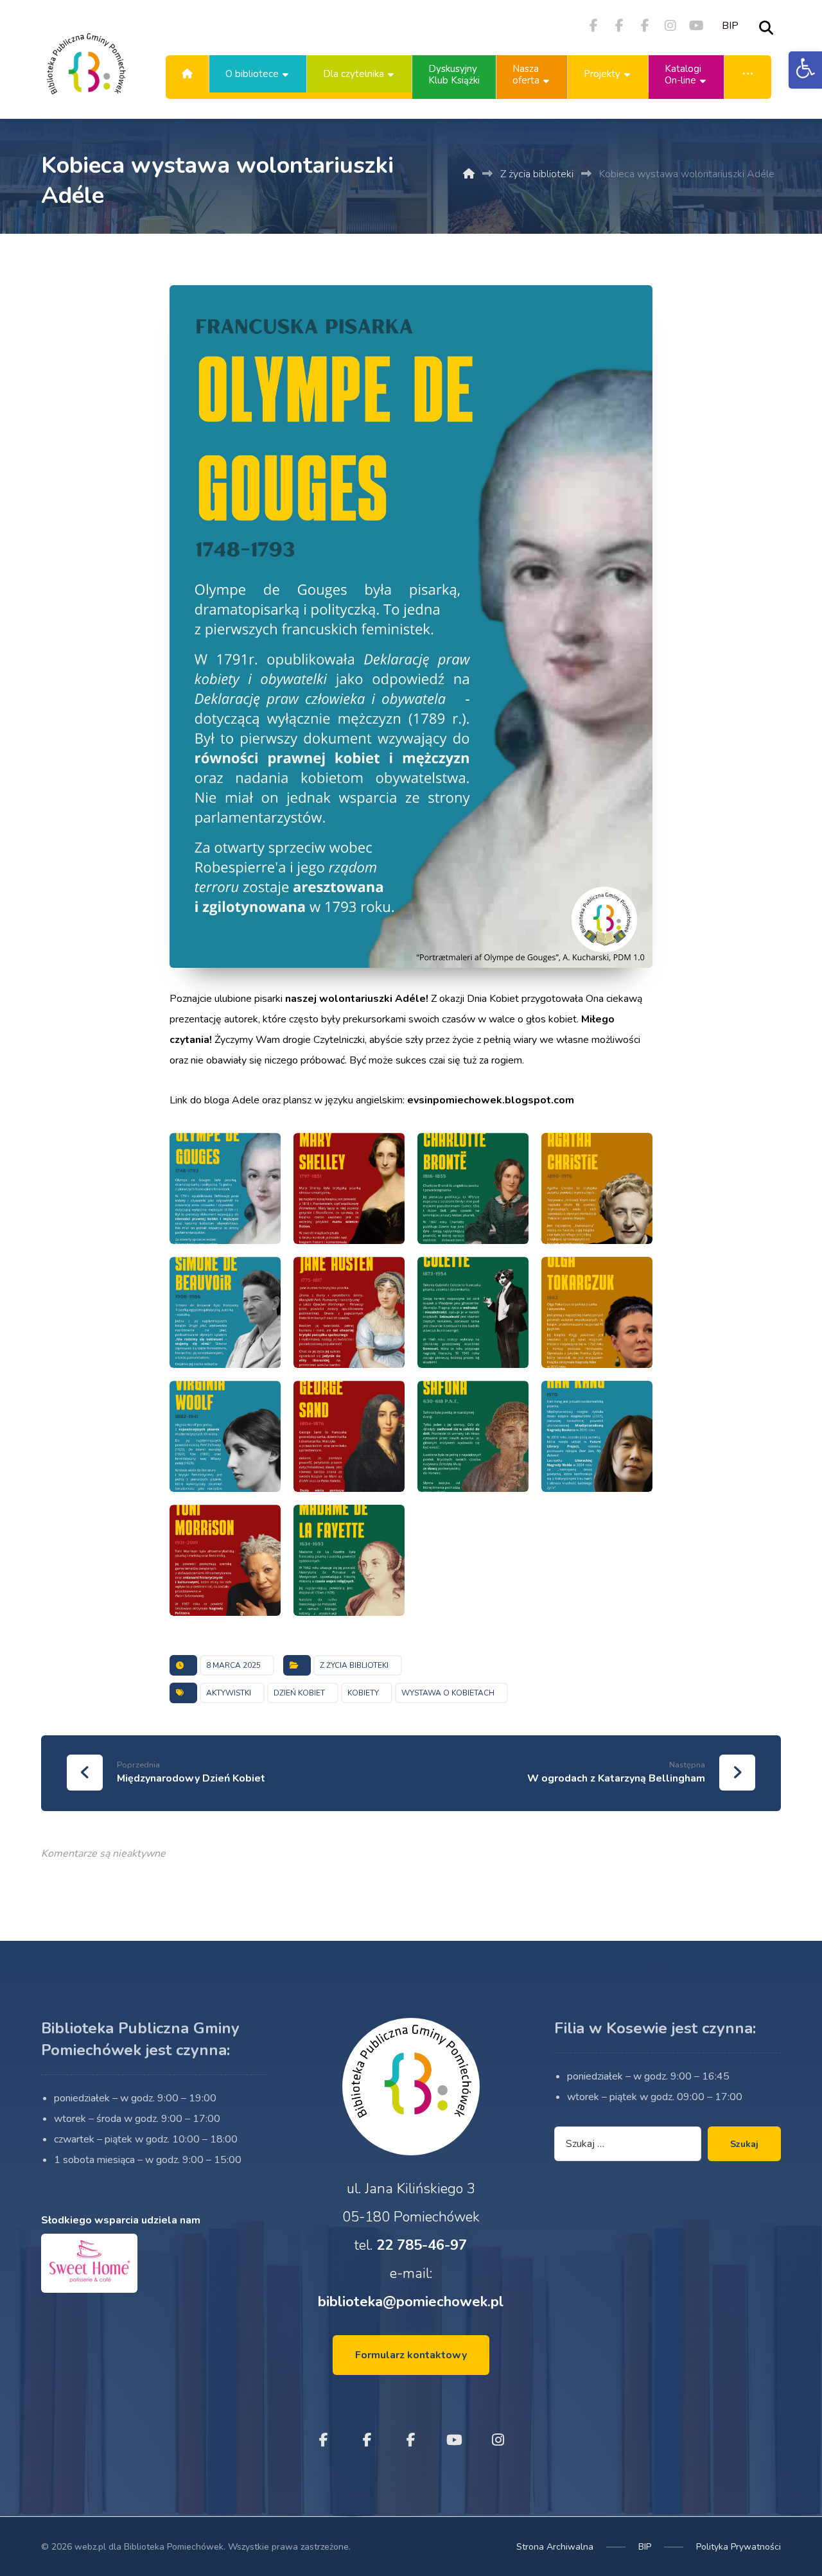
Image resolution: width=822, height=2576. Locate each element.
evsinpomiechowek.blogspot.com (491, 1100)
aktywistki (229, 1693)
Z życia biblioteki (354, 1665)
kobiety (363, 1693)
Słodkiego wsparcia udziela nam (121, 2220)
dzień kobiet (299, 1693)
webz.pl (90, 2547)
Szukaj (744, 2144)
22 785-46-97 (422, 2245)
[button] (805, 70)
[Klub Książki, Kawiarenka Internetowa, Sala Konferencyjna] (86, 74)
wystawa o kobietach (448, 1693)
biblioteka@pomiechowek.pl (411, 2302)
